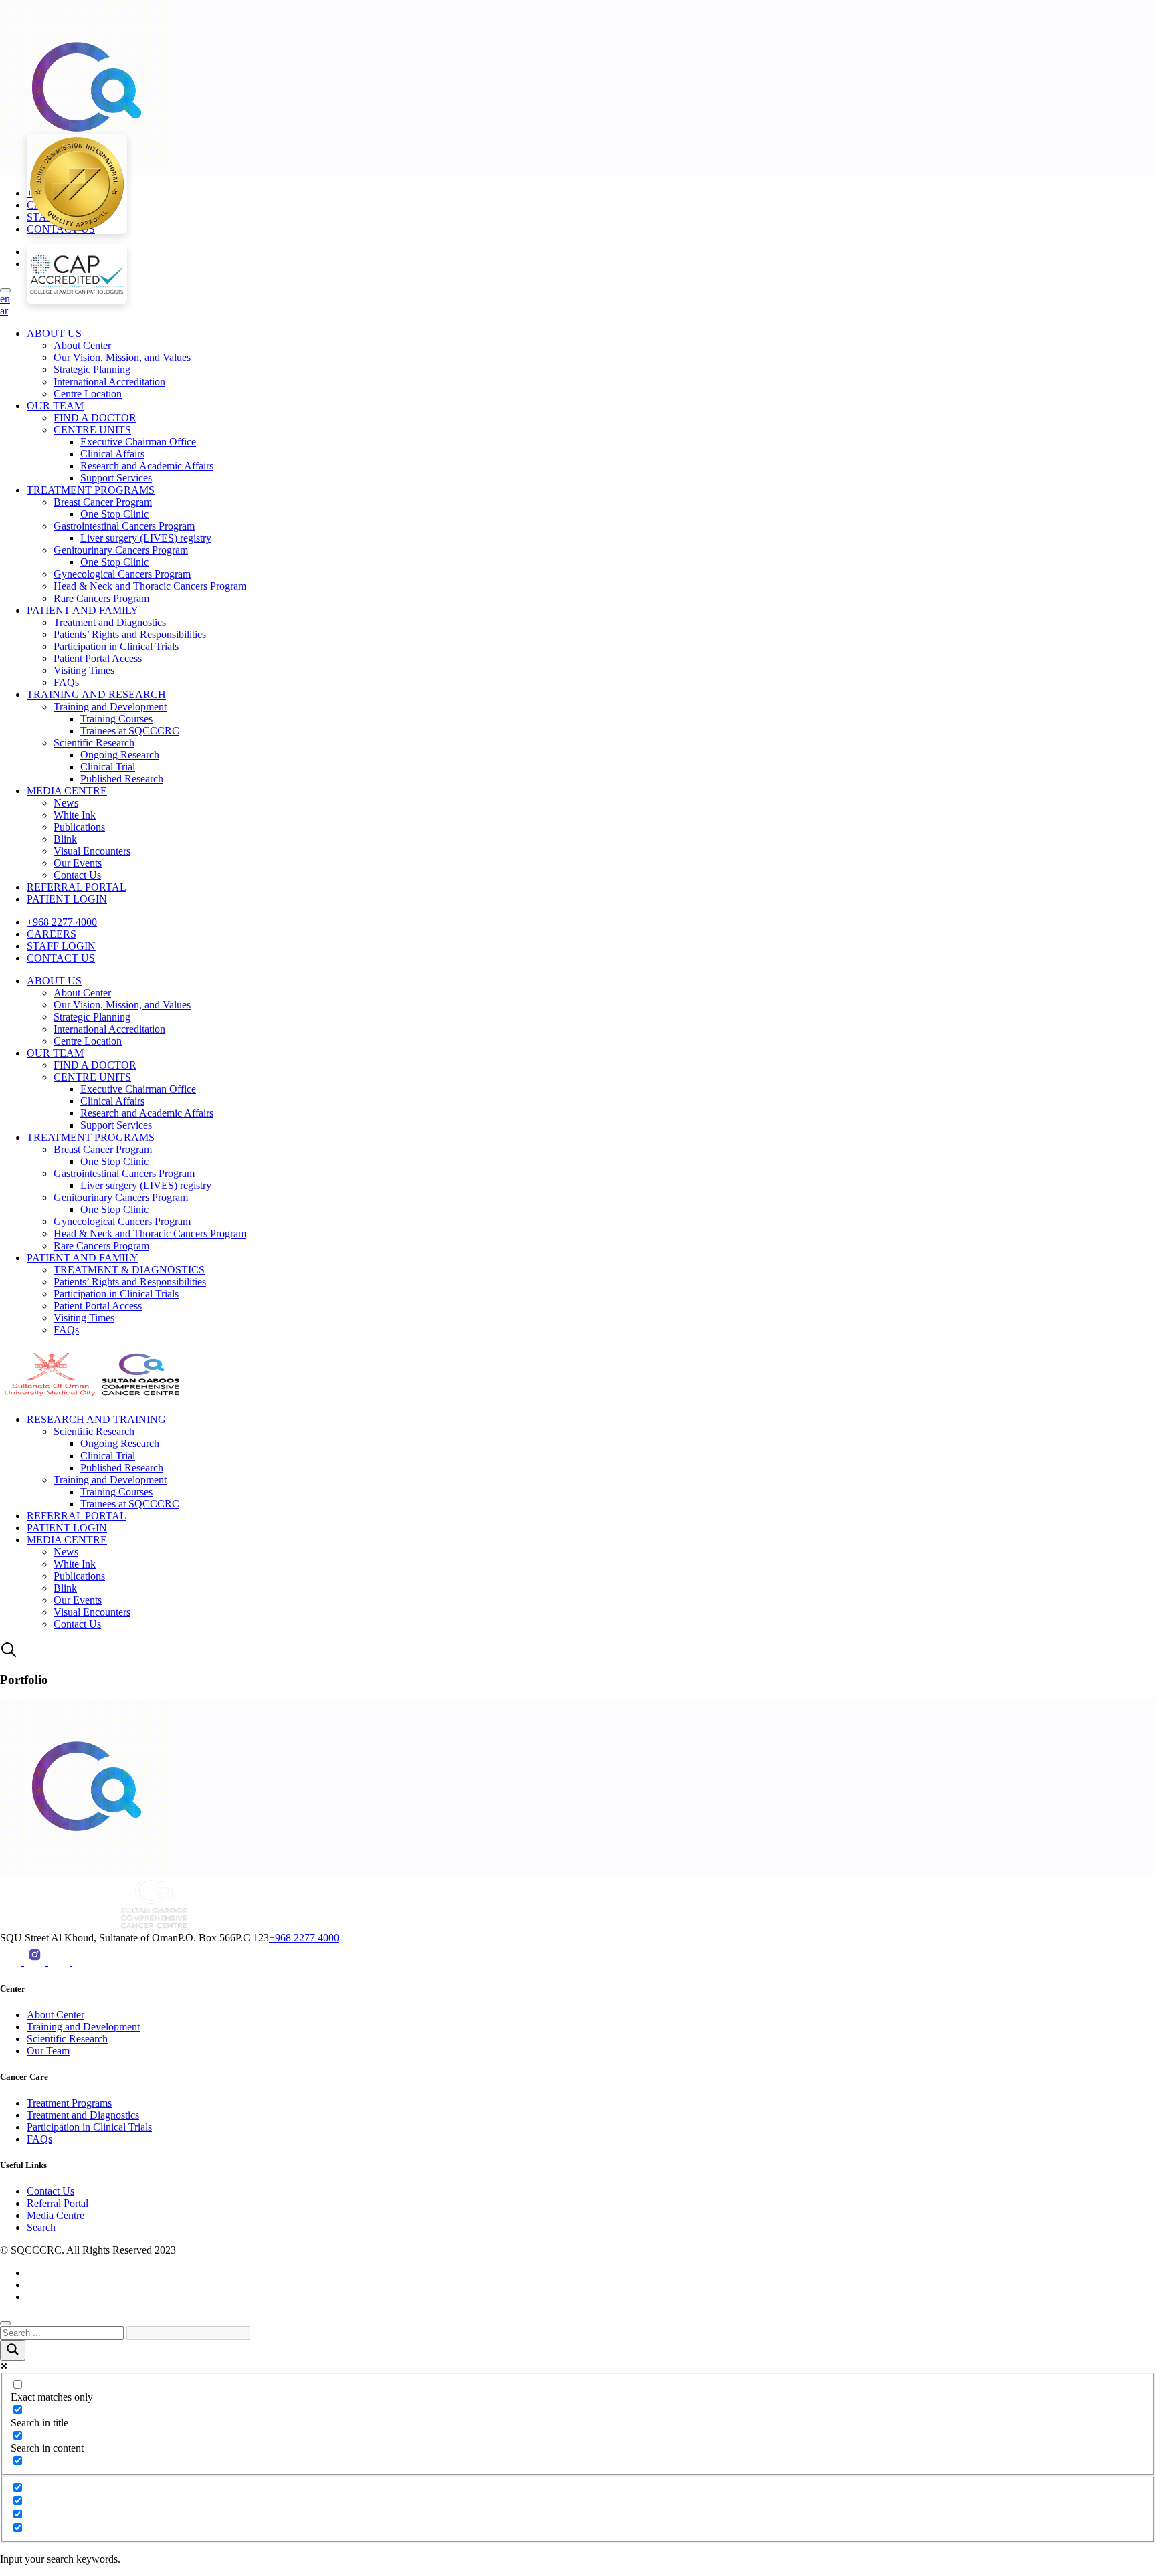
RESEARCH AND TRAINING (96, 1419)
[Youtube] (12, 1962)
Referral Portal (58, 2203)
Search (41, 2227)
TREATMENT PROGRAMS (91, 490)
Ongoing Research (120, 755)
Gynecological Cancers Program (122, 574)
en (5, 299)
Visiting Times (84, 670)
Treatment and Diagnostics (110, 622)
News (66, 803)
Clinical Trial (108, 767)
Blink (65, 839)
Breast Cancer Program (103, 502)
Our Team (48, 2051)
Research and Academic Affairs (147, 466)
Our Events (78, 863)
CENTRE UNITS (92, 430)
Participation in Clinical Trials (116, 646)
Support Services (116, 478)
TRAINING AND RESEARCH (96, 694)
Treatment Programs (69, 2103)
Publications (79, 827)
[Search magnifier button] (13, 2350)
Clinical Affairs (112, 454)
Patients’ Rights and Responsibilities (130, 634)
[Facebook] (60, 1962)
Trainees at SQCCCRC (130, 731)
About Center (82, 345)
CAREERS (52, 934)
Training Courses (116, 719)
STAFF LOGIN (61, 946)
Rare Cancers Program (101, 598)
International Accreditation (109, 382)
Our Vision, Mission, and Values (122, 357)
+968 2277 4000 (62, 922)
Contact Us (77, 875)
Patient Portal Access (98, 658)
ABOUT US (54, 333)
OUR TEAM (55, 406)
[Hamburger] (5, 290)
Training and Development (110, 707)
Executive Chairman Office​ (138, 442)
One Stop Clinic (114, 514)
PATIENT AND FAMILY (83, 610)
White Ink (75, 815)
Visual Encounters (92, 851)
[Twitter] (83, 1962)
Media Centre (56, 2215)
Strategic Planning (92, 369)
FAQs (66, 682)
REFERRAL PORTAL (77, 887)
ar (4, 311)
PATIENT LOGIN (67, 899)
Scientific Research (94, 743)
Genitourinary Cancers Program (121, 550)
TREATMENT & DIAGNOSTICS (129, 1270)
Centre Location (88, 394)
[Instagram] (36, 1962)
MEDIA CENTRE (67, 791)
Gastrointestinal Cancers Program (124, 526)
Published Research (122, 779)
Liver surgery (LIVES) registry (146, 538)
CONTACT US (61, 958)
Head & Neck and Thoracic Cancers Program (150, 586)
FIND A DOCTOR (95, 418)
